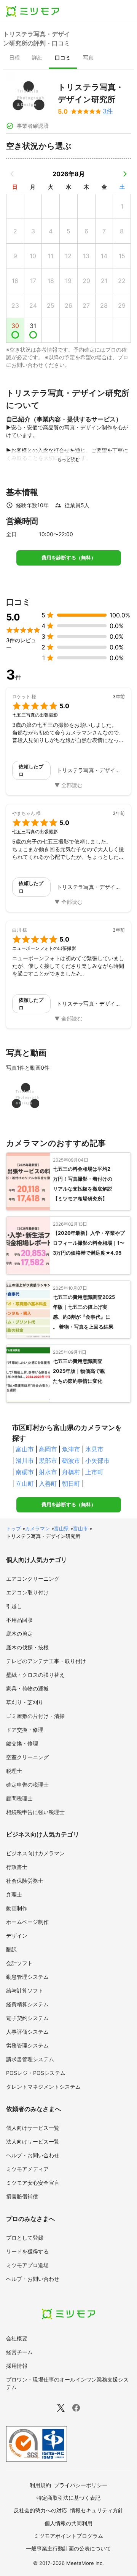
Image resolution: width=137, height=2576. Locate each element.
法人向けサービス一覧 (33, 2141)
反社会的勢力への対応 (40, 2510)
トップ (14, 1528)
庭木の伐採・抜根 (27, 1647)
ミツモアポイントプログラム (68, 2536)
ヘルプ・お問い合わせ (33, 2155)
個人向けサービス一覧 (33, 2128)
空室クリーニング (27, 1757)
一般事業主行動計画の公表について (68, 2548)
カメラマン (37, 1528)
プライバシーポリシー (81, 2485)
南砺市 (25, 1472)
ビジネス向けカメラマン (35, 1853)
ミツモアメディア (27, 2169)
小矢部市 (97, 1461)
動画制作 (17, 1908)
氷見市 (94, 1449)
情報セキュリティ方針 (97, 2510)
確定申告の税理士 (27, 1785)
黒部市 (48, 1461)
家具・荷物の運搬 (27, 1688)
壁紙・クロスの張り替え (35, 1675)
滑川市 (25, 1461)
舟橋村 (71, 1472)
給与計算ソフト (25, 1990)
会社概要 (17, 2338)
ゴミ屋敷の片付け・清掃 (35, 1716)
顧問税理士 (19, 1798)
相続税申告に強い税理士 (35, 1812)
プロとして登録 (25, 2238)
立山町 (25, 1483)
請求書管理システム (30, 2059)
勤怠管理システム (27, 1977)
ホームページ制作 (27, 1922)
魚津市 (71, 1449)
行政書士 (17, 1867)
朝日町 (71, 1483)
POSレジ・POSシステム (36, 2073)
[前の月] (12, 174)
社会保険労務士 (25, 1881)
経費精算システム (27, 2004)
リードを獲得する (27, 2251)
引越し (14, 1606)
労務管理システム (27, 2045)
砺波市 (71, 1461)
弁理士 (14, 1894)
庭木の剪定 (19, 1634)
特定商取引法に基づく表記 (68, 2498)
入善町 (48, 1483)
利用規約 (40, 2485)
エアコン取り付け (27, 1592)
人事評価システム (27, 2032)
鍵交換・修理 (22, 1743)
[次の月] (125, 174)
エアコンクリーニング (33, 1579)
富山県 (61, 1528)
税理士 (14, 1771)
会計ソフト (19, 1963)
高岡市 (48, 1449)
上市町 (94, 1472)
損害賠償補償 (22, 2196)
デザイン (17, 1936)
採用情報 (17, 2366)
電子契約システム (27, 2018)
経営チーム (19, 2352)
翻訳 (11, 1949)
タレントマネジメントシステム (43, 2087)
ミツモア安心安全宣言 (33, 2183)
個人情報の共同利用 (68, 2523)
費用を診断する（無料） (69, 558)
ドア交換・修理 (25, 1730)
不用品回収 (19, 1620)
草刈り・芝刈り (25, 1702)
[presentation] (14, 58)
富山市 (25, 1449)
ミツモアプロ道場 (27, 2265)
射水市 (48, 1472)
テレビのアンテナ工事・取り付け (46, 1661)
